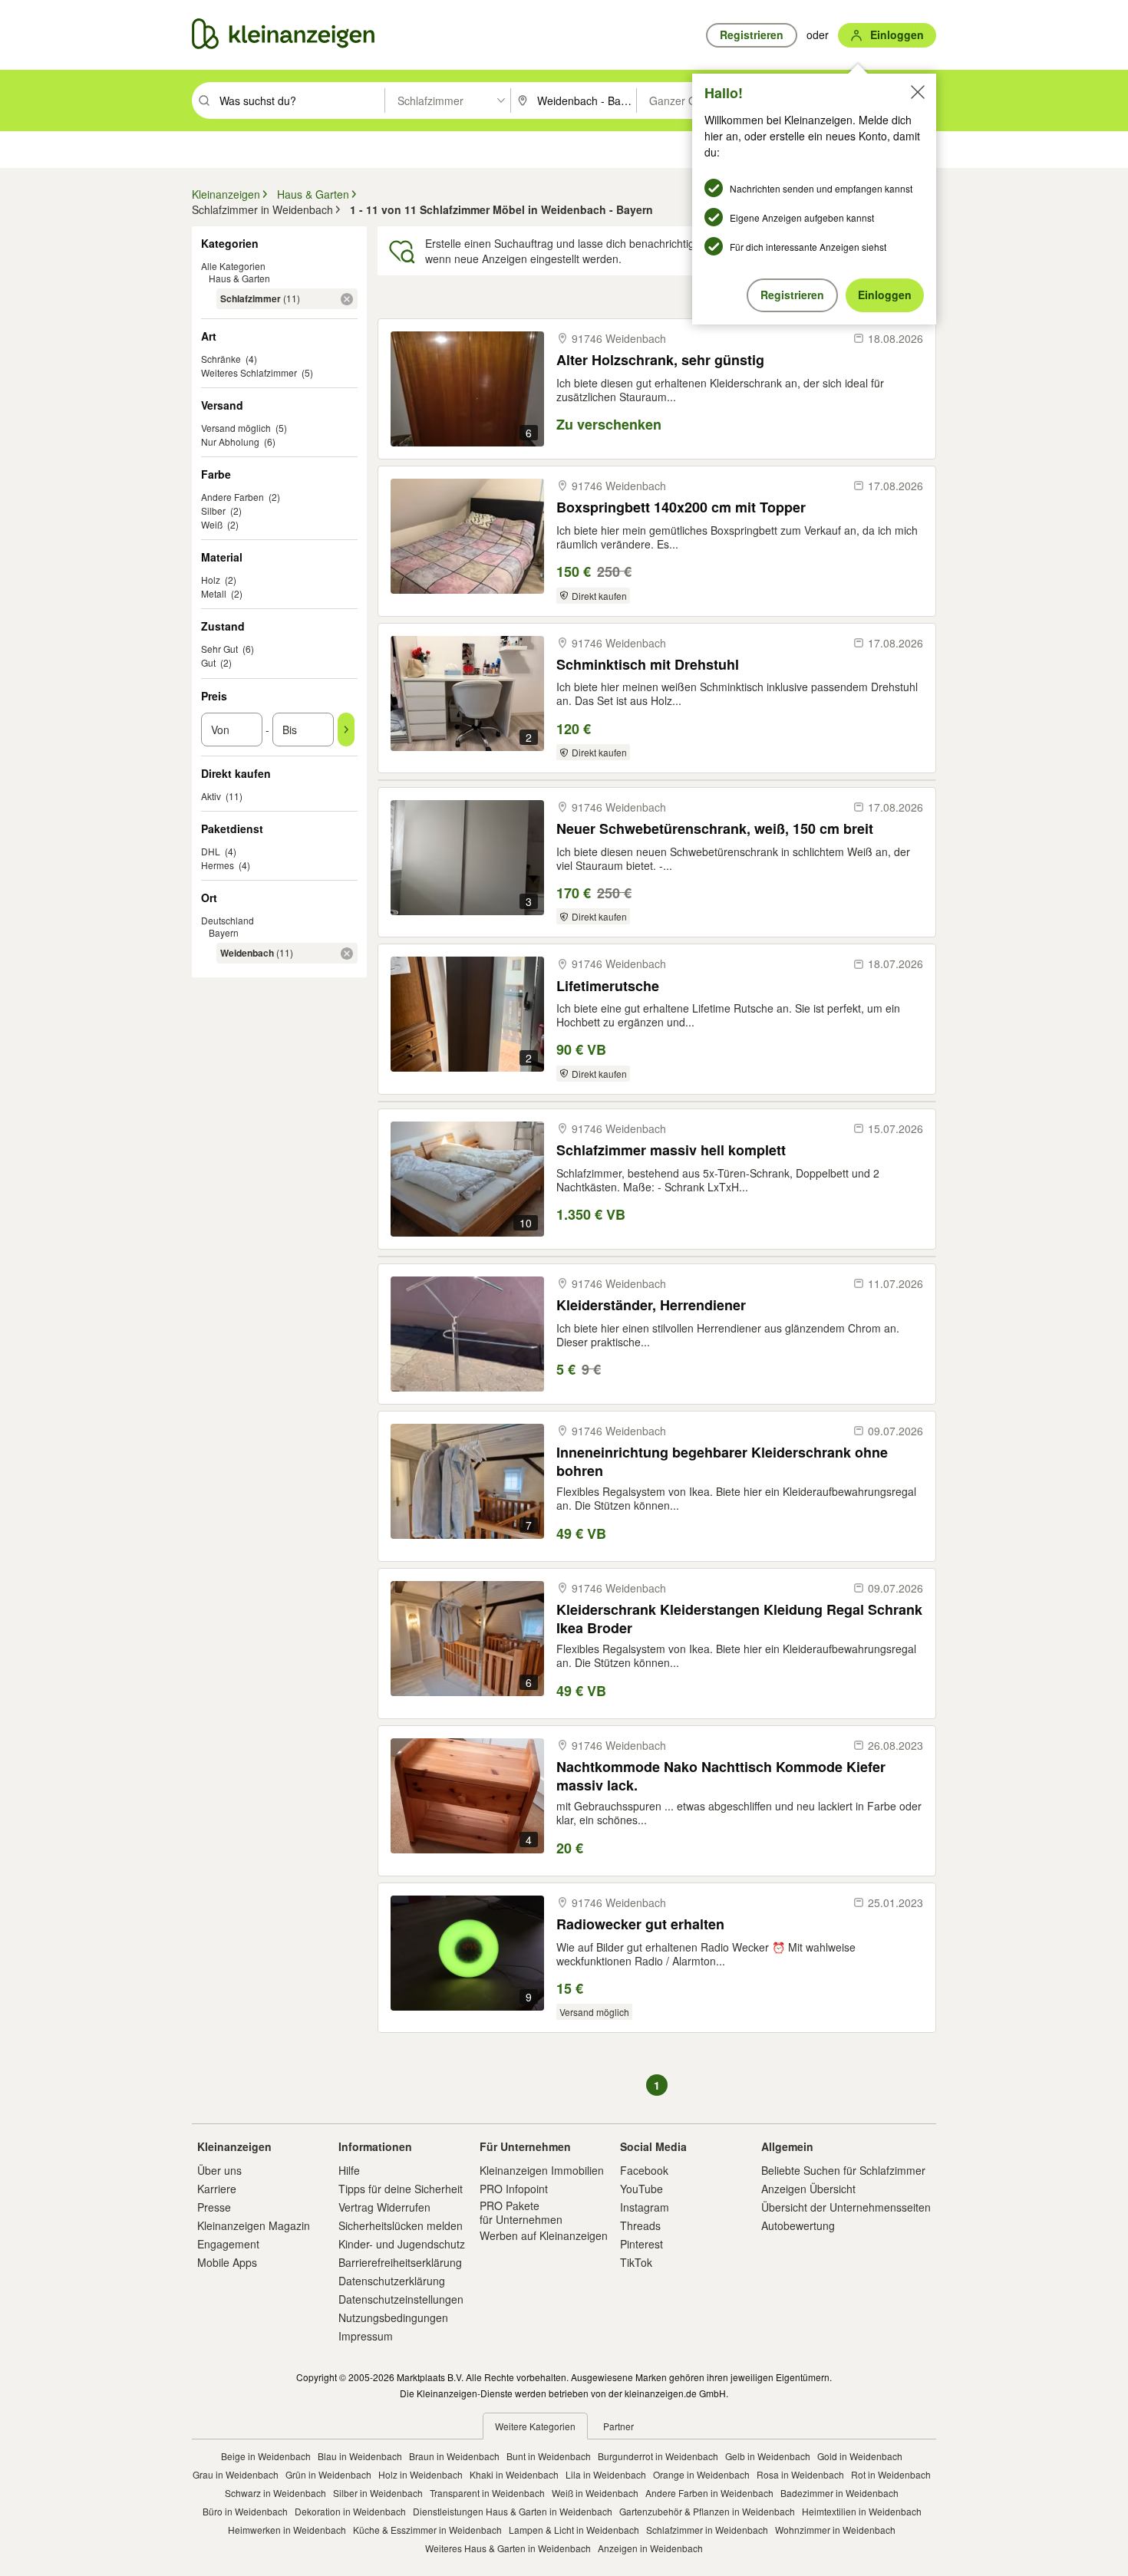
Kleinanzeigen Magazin (254, 2225)
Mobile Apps (227, 2262)
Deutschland (228, 920)
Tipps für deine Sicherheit (401, 2189)
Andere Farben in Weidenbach (709, 2493)
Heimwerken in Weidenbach (287, 2530)
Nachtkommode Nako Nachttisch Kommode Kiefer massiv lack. (721, 1776)
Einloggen (885, 295)
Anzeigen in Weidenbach (650, 2548)
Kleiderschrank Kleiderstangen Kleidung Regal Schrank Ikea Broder (739, 1618)
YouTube (642, 2189)
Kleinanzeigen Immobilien (542, 2170)
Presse (214, 2207)
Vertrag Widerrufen (384, 2207)
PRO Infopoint (514, 2189)
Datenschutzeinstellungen (401, 2299)
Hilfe (349, 2170)
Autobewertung (798, 2225)
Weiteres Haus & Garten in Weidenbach (508, 2548)
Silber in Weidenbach (378, 2493)
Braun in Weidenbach (454, 2456)
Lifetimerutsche (608, 986)
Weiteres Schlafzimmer (249, 372)
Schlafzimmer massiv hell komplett (671, 1150)
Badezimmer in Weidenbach (839, 2493)
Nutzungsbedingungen (393, 2317)
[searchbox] (300, 100)
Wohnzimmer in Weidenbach (835, 2530)
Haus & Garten (239, 278)
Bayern (224, 932)
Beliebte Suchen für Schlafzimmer (843, 2170)
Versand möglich (236, 428)
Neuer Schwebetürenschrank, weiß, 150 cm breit (715, 829)
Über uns (219, 2170)
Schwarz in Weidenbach (275, 2493)
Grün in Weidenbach (328, 2474)
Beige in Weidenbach (266, 2456)
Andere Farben (233, 497)
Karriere (217, 2189)
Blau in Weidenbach (360, 2456)
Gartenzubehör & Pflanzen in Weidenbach (707, 2511)
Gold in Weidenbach (860, 2456)
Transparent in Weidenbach (487, 2493)
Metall (214, 593)
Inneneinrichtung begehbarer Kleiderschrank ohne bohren (722, 1461)
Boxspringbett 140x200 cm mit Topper (681, 507)
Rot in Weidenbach (891, 2474)
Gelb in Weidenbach (768, 2456)
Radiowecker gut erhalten (640, 1924)
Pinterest (642, 2244)
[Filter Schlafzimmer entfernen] (347, 299)
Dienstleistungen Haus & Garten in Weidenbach (513, 2511)
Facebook (644, 2170)
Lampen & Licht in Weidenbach (574, 2530)
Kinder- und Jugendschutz (402, 2244)
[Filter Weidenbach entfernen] (347, 954)
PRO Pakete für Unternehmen (521, 2212)
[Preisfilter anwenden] (346, 730)
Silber (213, 511)
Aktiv (211, 796)
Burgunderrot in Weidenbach (658, 2456)
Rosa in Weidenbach (800, 2474)
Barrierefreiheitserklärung (400, 2262)
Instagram (645, 2207)
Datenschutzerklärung (392, 2281)
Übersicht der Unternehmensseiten (846, 2207)
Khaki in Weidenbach (514, 2474)
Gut (208, 662)
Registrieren (792, 295)
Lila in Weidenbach (606, 2474)
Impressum (366, 2336)
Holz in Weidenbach (421, 2474)
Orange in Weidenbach (701, 2474)
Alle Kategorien (233, 266)
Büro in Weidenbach (245, 2511)
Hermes (218, 865)
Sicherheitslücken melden (401, 2225)
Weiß (212, 524)
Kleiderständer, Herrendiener (651, 1305)
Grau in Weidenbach (236, 2474)
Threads (640, 2225)
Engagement (228, 2244)
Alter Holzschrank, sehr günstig (660, 360)
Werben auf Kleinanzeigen (544, 2235)
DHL (211, 851)
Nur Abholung (230, 441)
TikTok (636, 2262)
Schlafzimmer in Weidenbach (707, 2530)
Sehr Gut (219, 649)
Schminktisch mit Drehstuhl (648, 665)
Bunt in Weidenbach (549, 2456)
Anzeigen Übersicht (808, 2189)
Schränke (221, 359)
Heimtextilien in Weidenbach (862, 2511)
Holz (211, 580)
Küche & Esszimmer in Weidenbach (427, 2530)
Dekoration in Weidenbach (350, 2511)
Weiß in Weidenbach (595, 2493)
